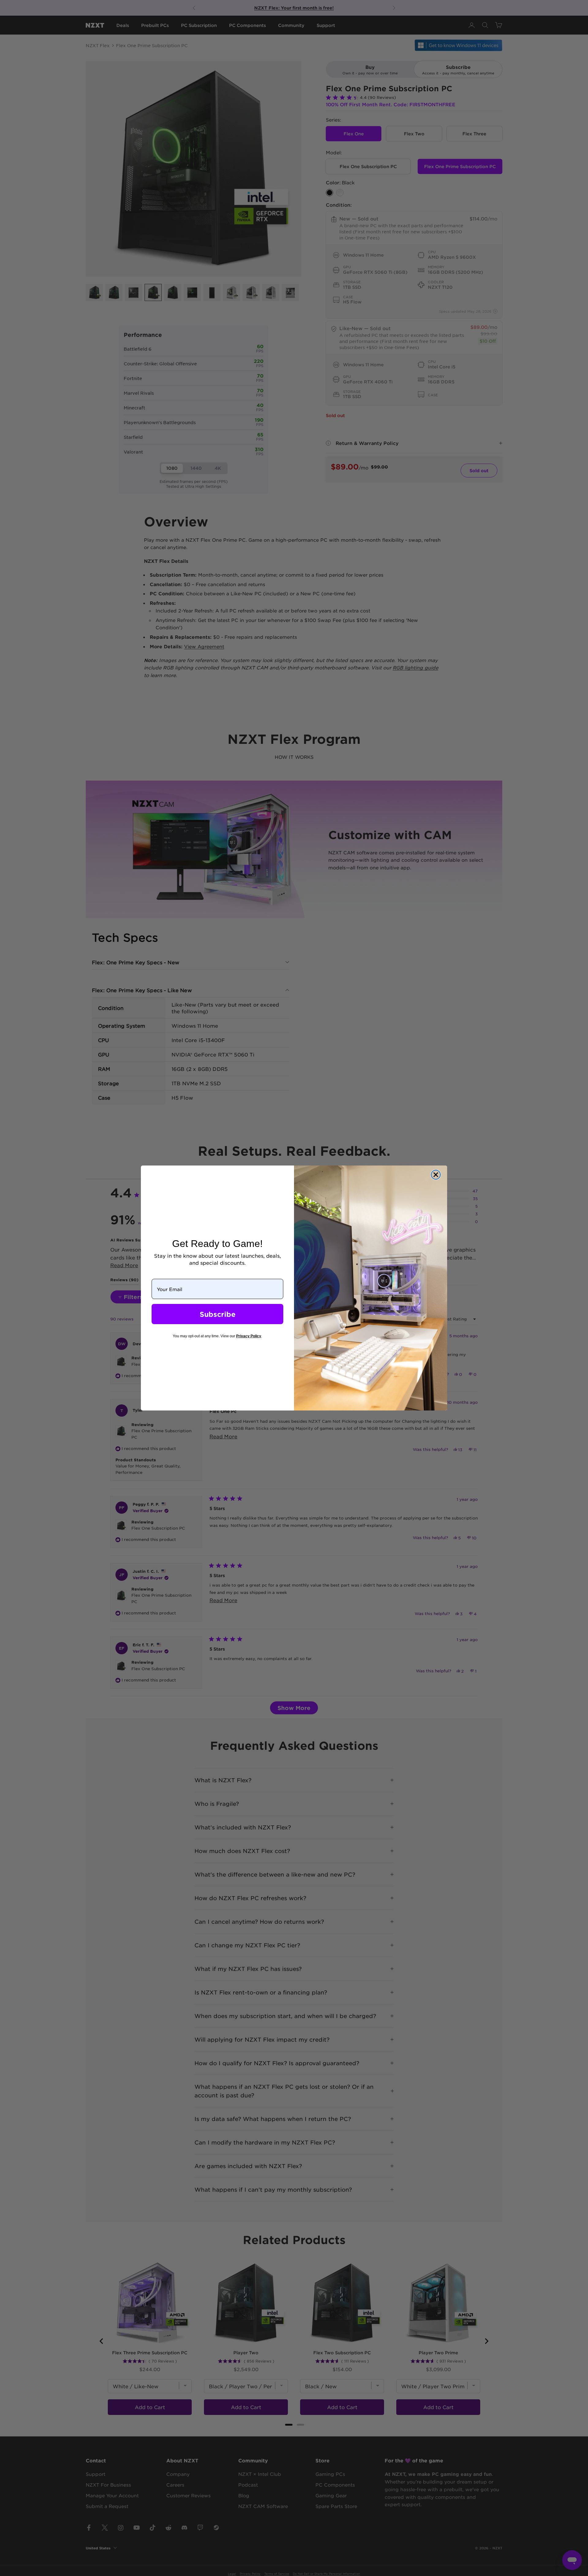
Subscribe (218, 1314)
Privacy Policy (249, 1336)
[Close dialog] (436, 1175)
